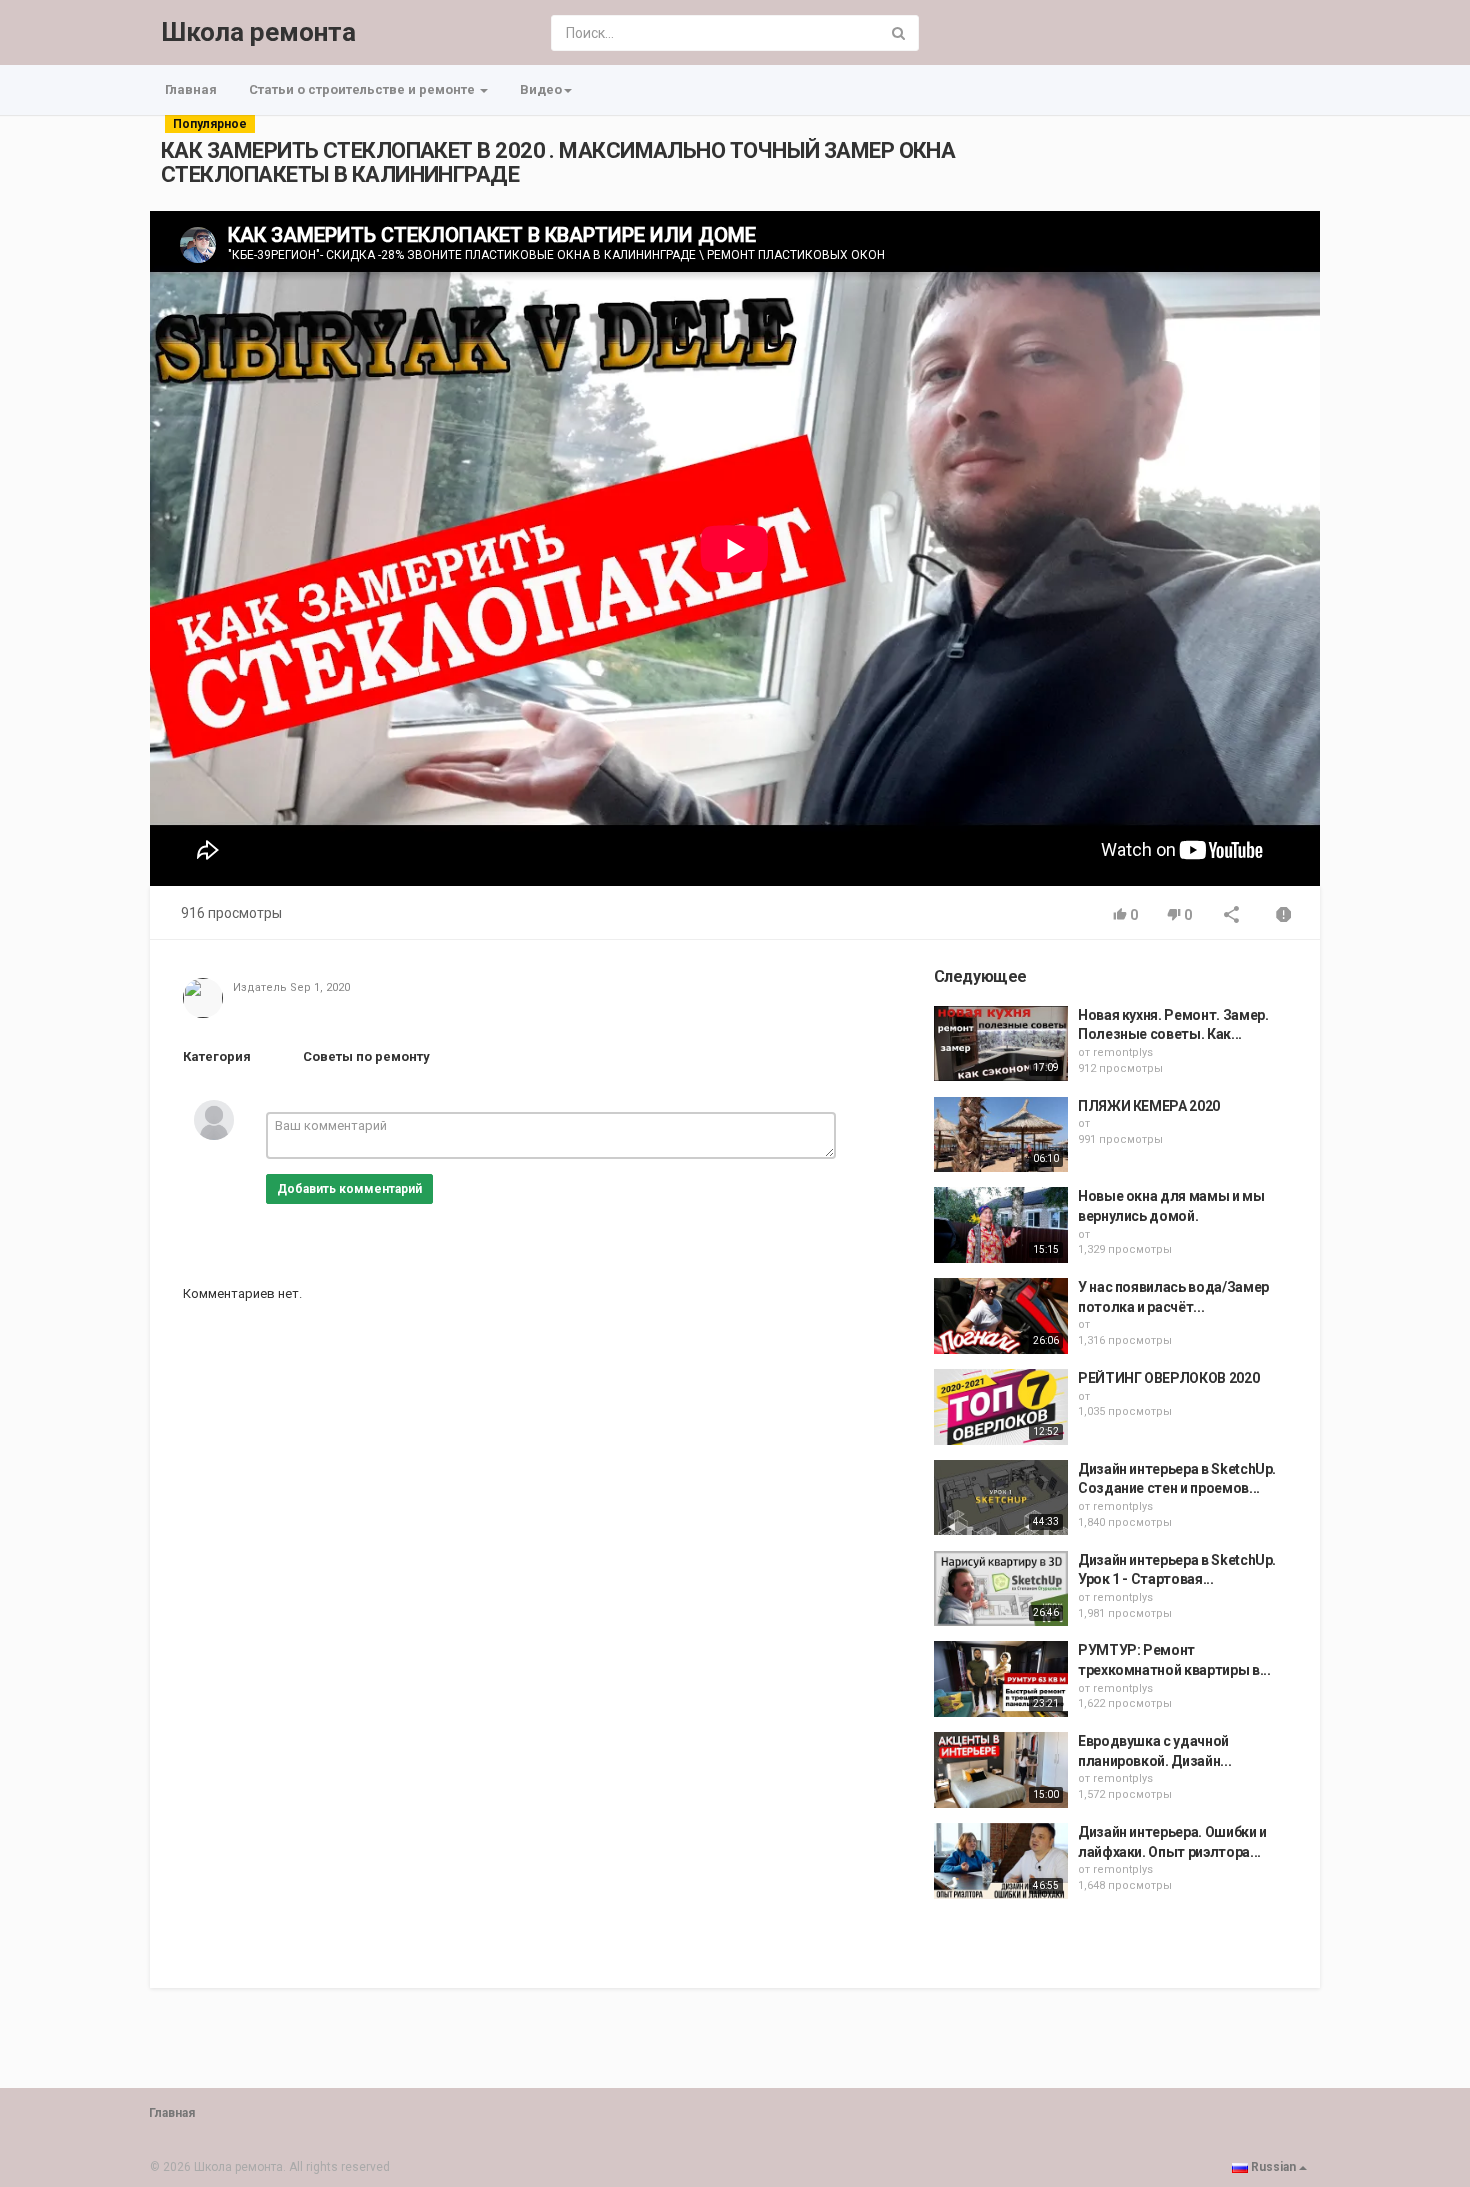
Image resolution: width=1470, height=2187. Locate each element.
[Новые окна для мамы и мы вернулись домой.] (1001, 1225)
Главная (191, 89)
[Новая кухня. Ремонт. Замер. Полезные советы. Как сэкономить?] (1001, 1044)
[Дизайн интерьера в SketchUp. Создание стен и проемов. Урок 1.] (1001, 1498)
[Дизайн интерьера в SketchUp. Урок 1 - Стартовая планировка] (1001, 1589)
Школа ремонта (258, 32)
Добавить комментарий (349, 1189)
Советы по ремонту (366, 1056)
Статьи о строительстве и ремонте (363, 89)
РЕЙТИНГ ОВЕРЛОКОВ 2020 (1168, 1378)
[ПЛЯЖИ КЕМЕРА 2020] (1001, 1135)
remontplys (1123, 1052)
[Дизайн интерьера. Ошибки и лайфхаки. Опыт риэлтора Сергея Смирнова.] (1001, 1861)
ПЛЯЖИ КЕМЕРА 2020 (1149, 1106)
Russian (1273, 2167)
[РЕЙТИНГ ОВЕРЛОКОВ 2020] (1001, 1407)
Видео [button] (541, 89)
